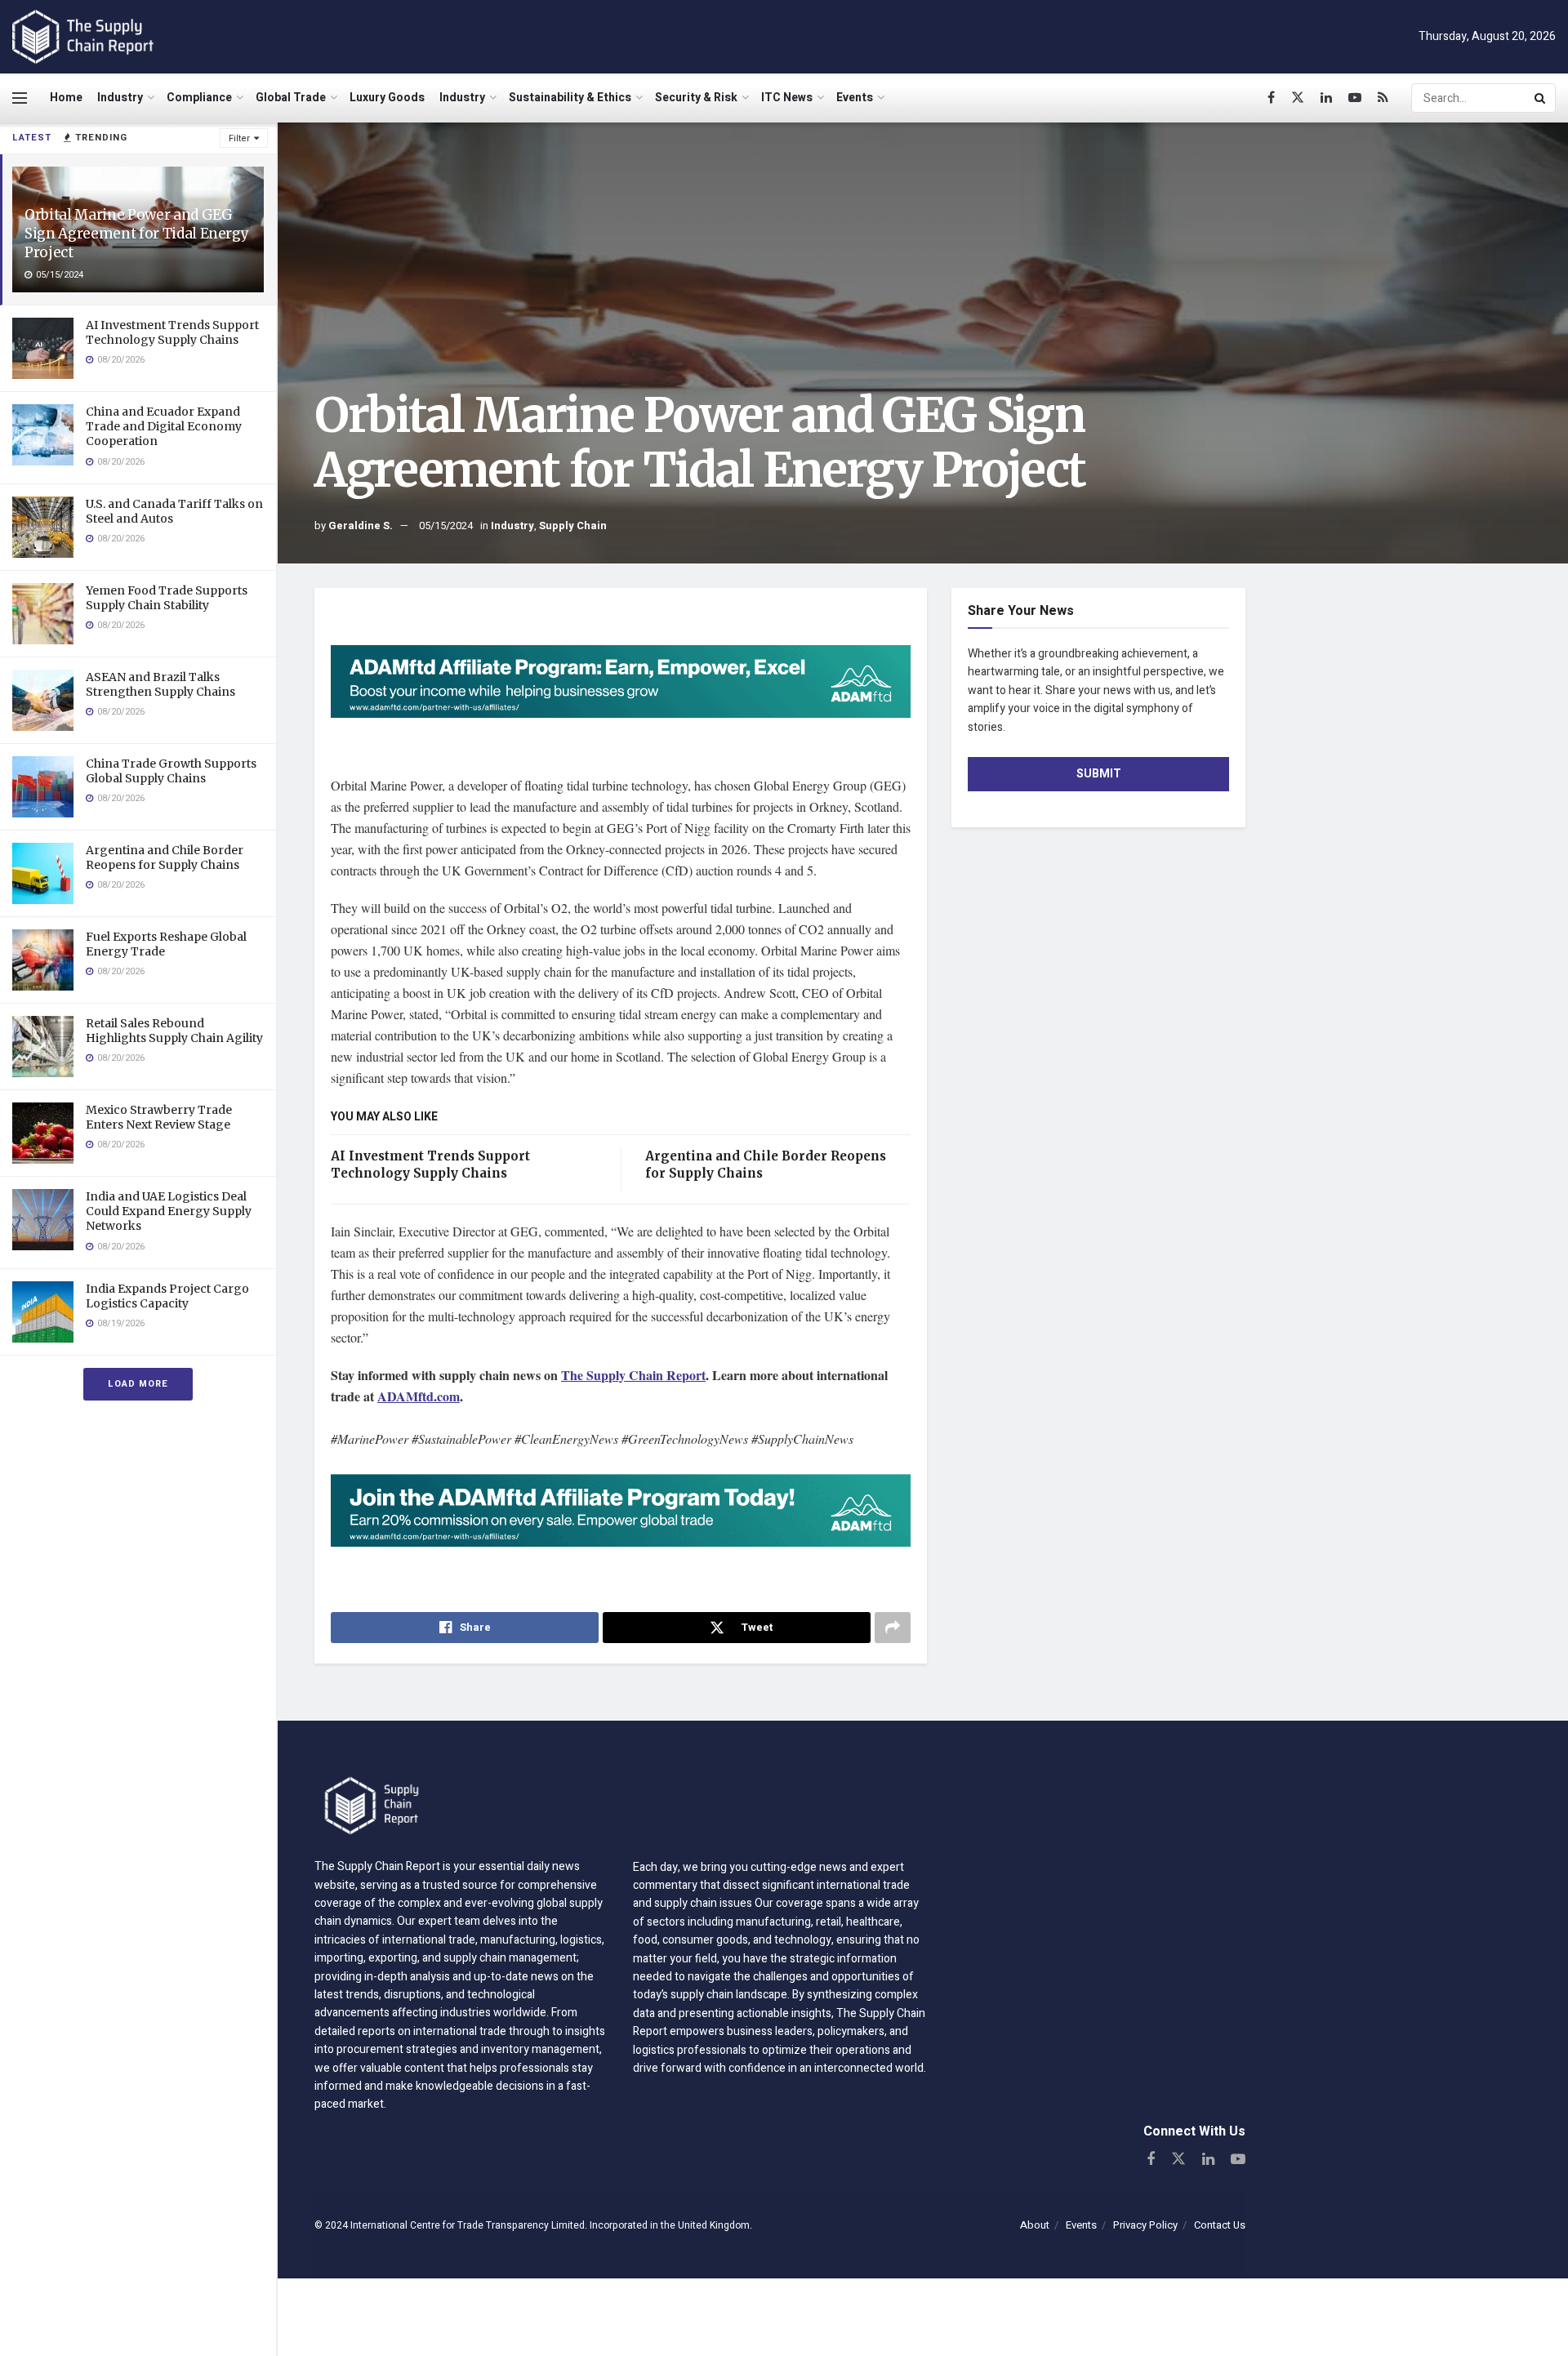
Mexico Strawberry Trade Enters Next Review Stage (159, 1117)
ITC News (787, 98)
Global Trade (291, 98)
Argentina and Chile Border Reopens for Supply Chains (165, 857)
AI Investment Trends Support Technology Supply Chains (172, 332)
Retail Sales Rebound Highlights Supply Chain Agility (174, 1031)
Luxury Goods (387, 98)
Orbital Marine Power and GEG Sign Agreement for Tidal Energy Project (136, 234)
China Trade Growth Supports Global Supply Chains (171, 771)
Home (66, 98)
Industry (120, 98)
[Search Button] (1541, 98)
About (1035, 2225)
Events (855, 98)
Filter (239, 138)
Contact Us (1220, 2225)
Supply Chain (573, 526)
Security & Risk (696, 98)
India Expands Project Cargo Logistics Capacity (167, 1296)
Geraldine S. (361, 526)
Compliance (199, 98)
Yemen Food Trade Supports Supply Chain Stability (167, 598)
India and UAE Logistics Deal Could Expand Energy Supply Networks (169, 1211)
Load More (138, 1384)
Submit (1099, 774)
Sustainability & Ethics (570, 98)
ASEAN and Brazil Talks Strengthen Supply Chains (160, 684)
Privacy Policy (1145, 2225)
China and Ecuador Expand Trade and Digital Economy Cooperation (164, 426)
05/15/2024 (446, 526)
